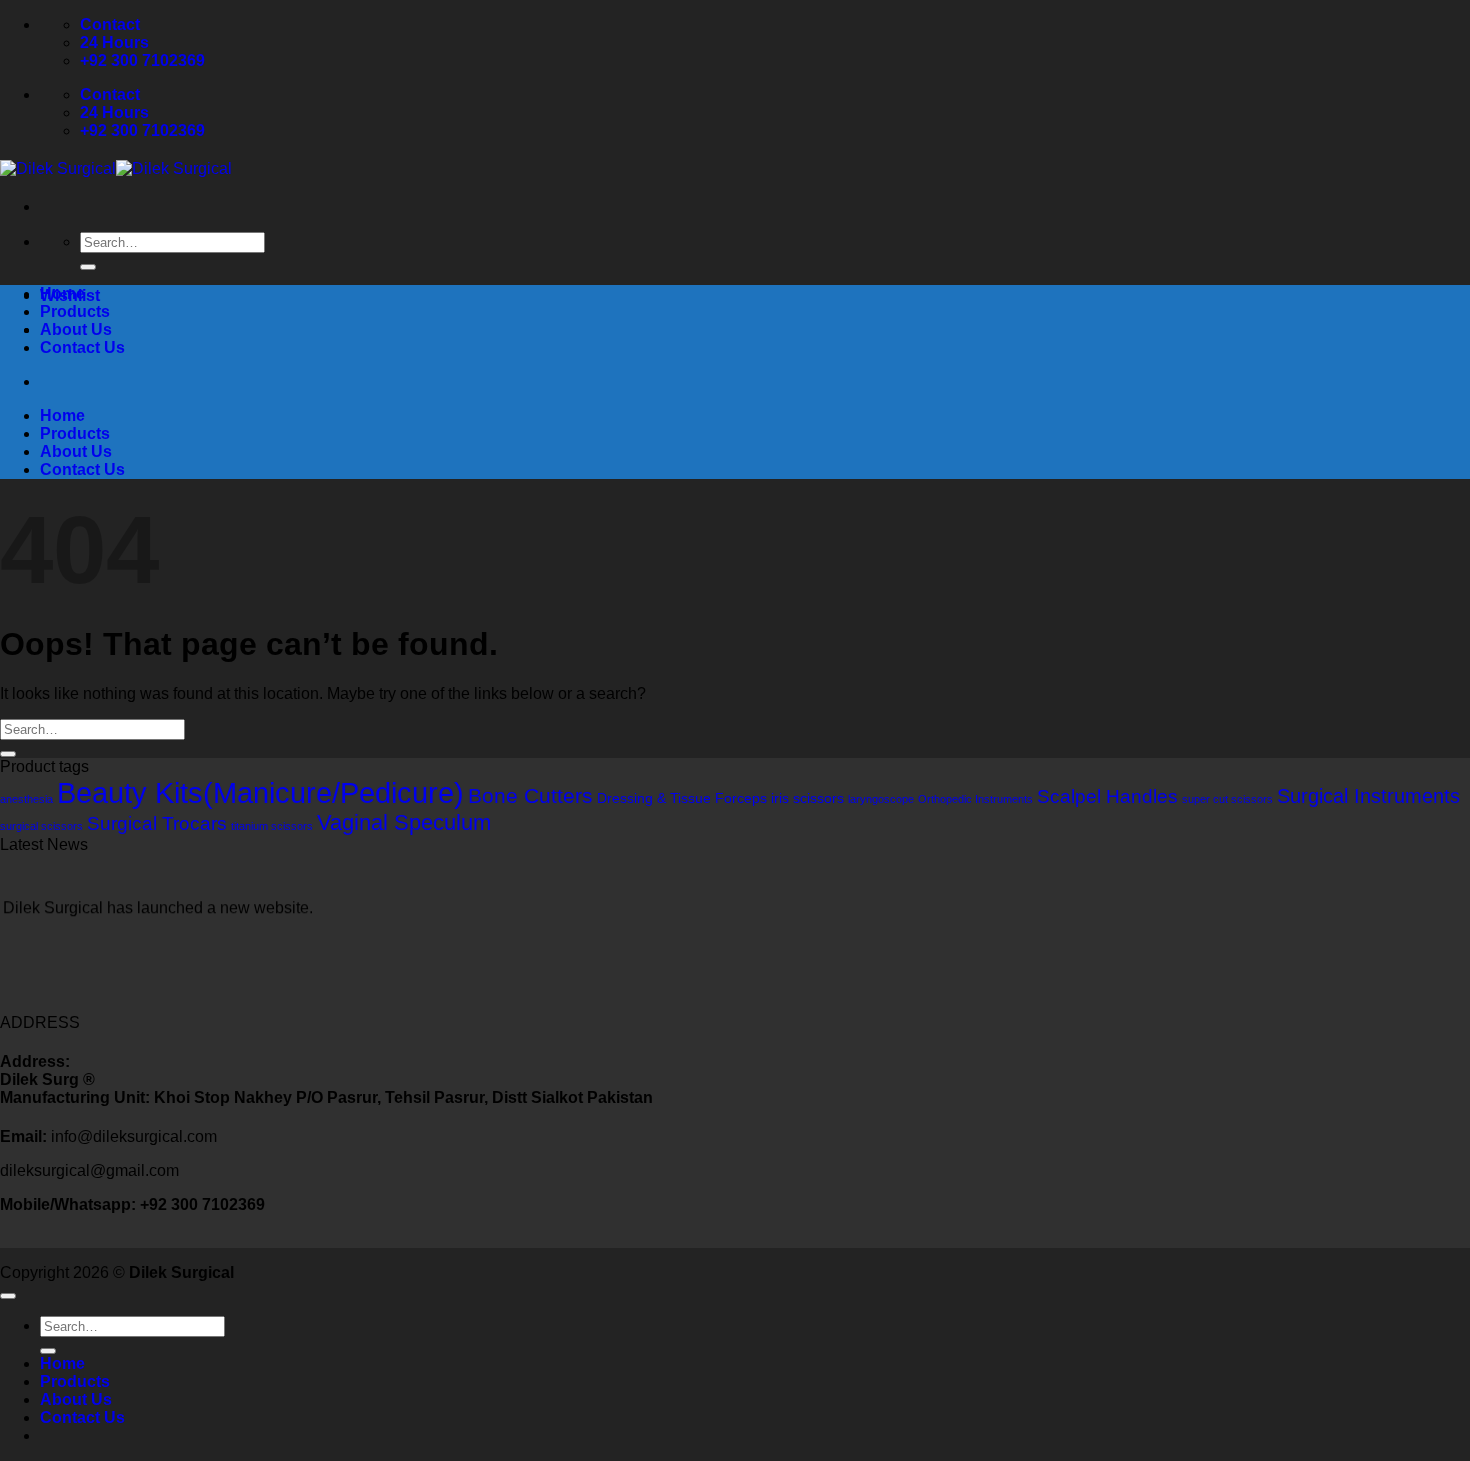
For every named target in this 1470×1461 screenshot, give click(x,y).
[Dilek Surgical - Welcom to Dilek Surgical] (116, 168)
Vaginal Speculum (404, 822)
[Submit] (88, 267)
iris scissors (807, 798)
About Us (76, 329)
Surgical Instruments (1368, 796)
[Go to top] (8, 1296)
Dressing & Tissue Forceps (682, 798)
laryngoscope (881, 799)
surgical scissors (41, 826)
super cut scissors (1227, 799)
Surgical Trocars (157, 823)
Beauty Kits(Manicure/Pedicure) (260, 792)
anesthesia (26, 799)
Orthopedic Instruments (975, 799)
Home (62, 293)
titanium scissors (272, 826)
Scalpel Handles (1107, 796)
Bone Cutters (530, 795)
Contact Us (82, 347)
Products (75, 311)
